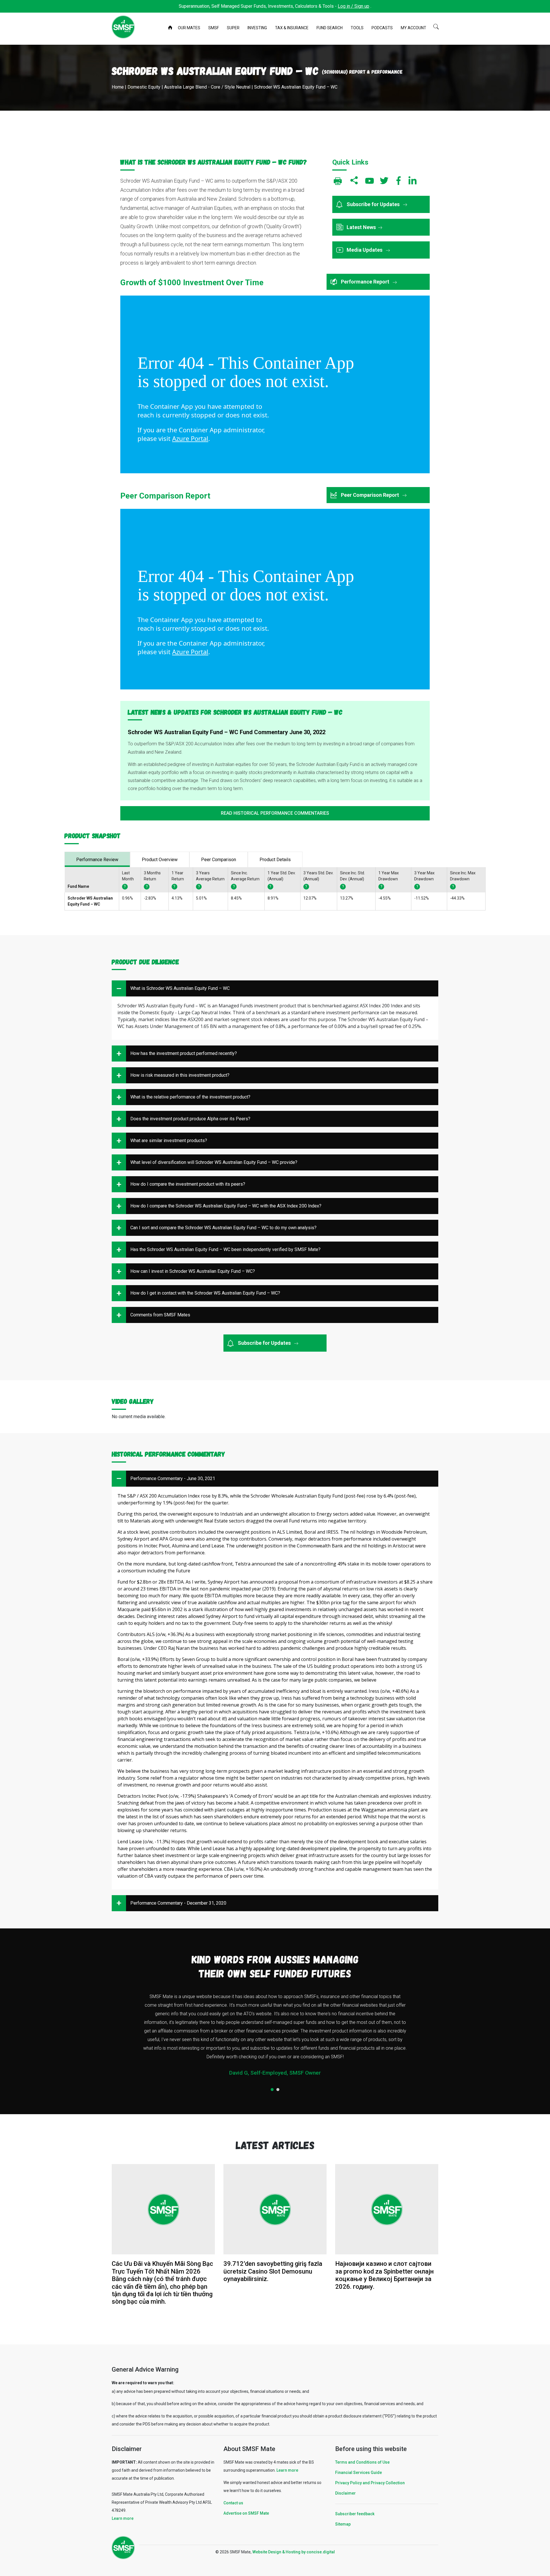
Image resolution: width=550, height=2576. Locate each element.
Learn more (123, 2518)
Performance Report (366, 282)
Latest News (361, 227)
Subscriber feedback (355, 2514)
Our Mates (189, 28)
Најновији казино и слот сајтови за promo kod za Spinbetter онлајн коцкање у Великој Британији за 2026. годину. (384, 2275)
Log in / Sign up (353, 6)
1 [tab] (272, 2090)
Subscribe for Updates (374, 204)
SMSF (214, 28)
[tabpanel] (275, 2037)
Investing (257, 28)
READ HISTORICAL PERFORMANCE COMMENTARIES (275, 813)
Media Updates (365, 250)
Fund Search (330, 28)
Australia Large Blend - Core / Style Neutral (207, 87)
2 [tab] (278, 2090)
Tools (357, 28)
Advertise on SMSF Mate (246, 2513)
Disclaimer (345, 2493)
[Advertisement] (275, 134)
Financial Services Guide (359, 2473)
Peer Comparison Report (371, 495)
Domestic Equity (144, 87)
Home (171, 28)
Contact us (233, 2503)
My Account (414, 28)
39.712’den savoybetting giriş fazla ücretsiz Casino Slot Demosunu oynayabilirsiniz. (273, 2271)
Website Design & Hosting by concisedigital (294, 2552)
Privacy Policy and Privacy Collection (370, 2483)
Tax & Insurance (292, 28)
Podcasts (382, 28)
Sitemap (343, 2524)
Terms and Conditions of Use (362, 2462)
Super (233, 28)
